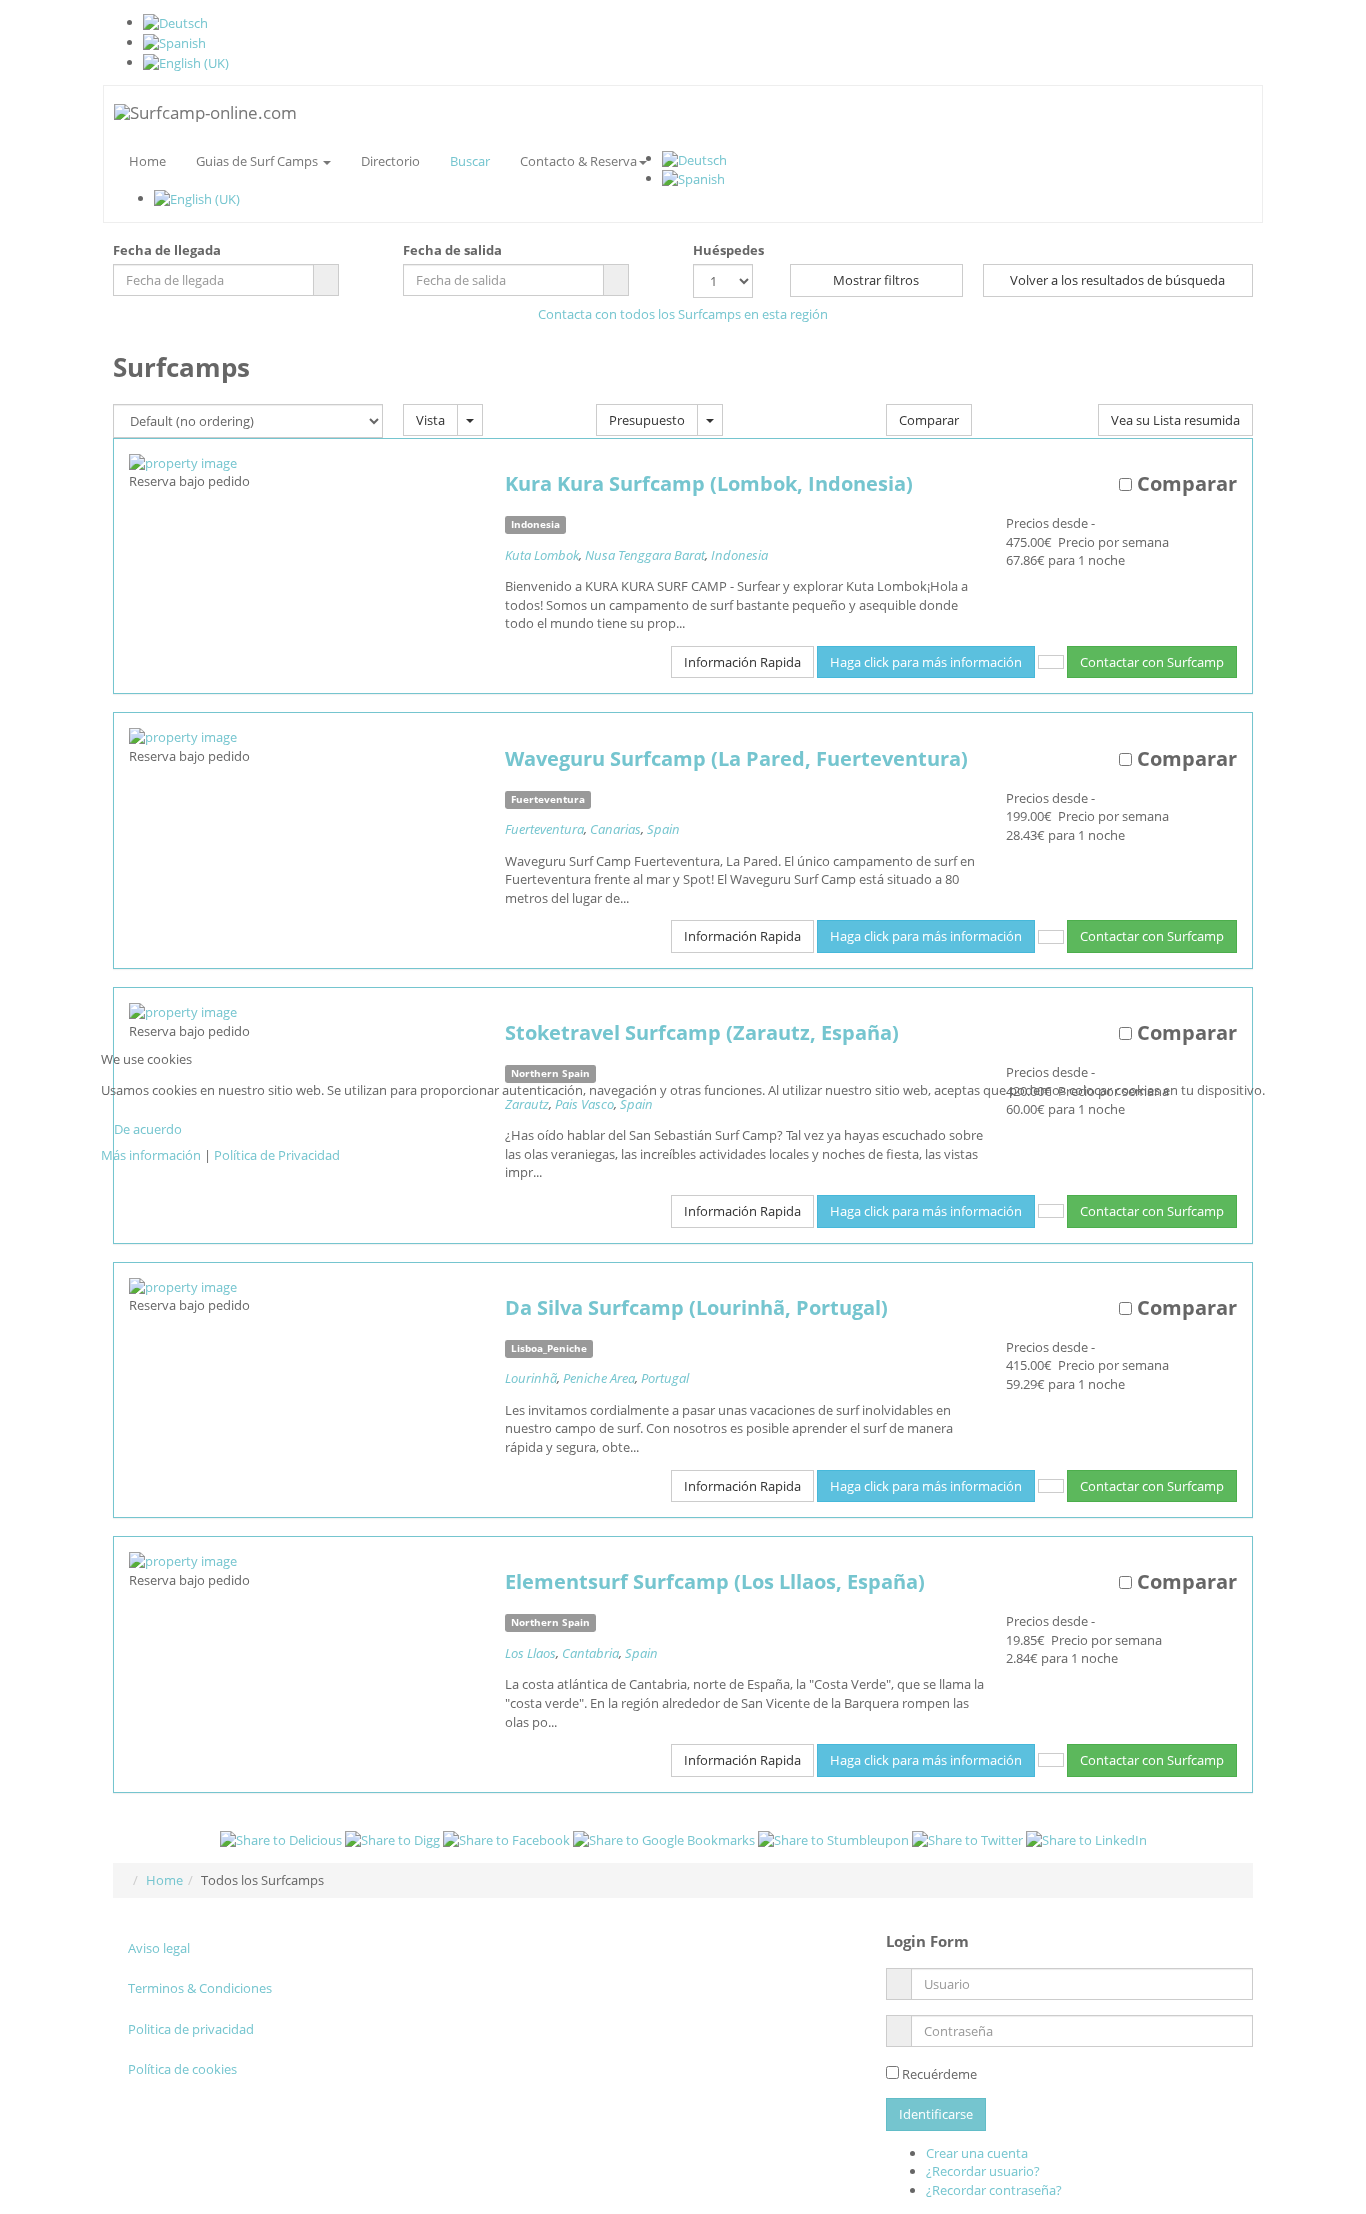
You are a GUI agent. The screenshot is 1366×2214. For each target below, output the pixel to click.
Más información (151, 1155)
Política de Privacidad (277, 1155)
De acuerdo (148, 1129)
